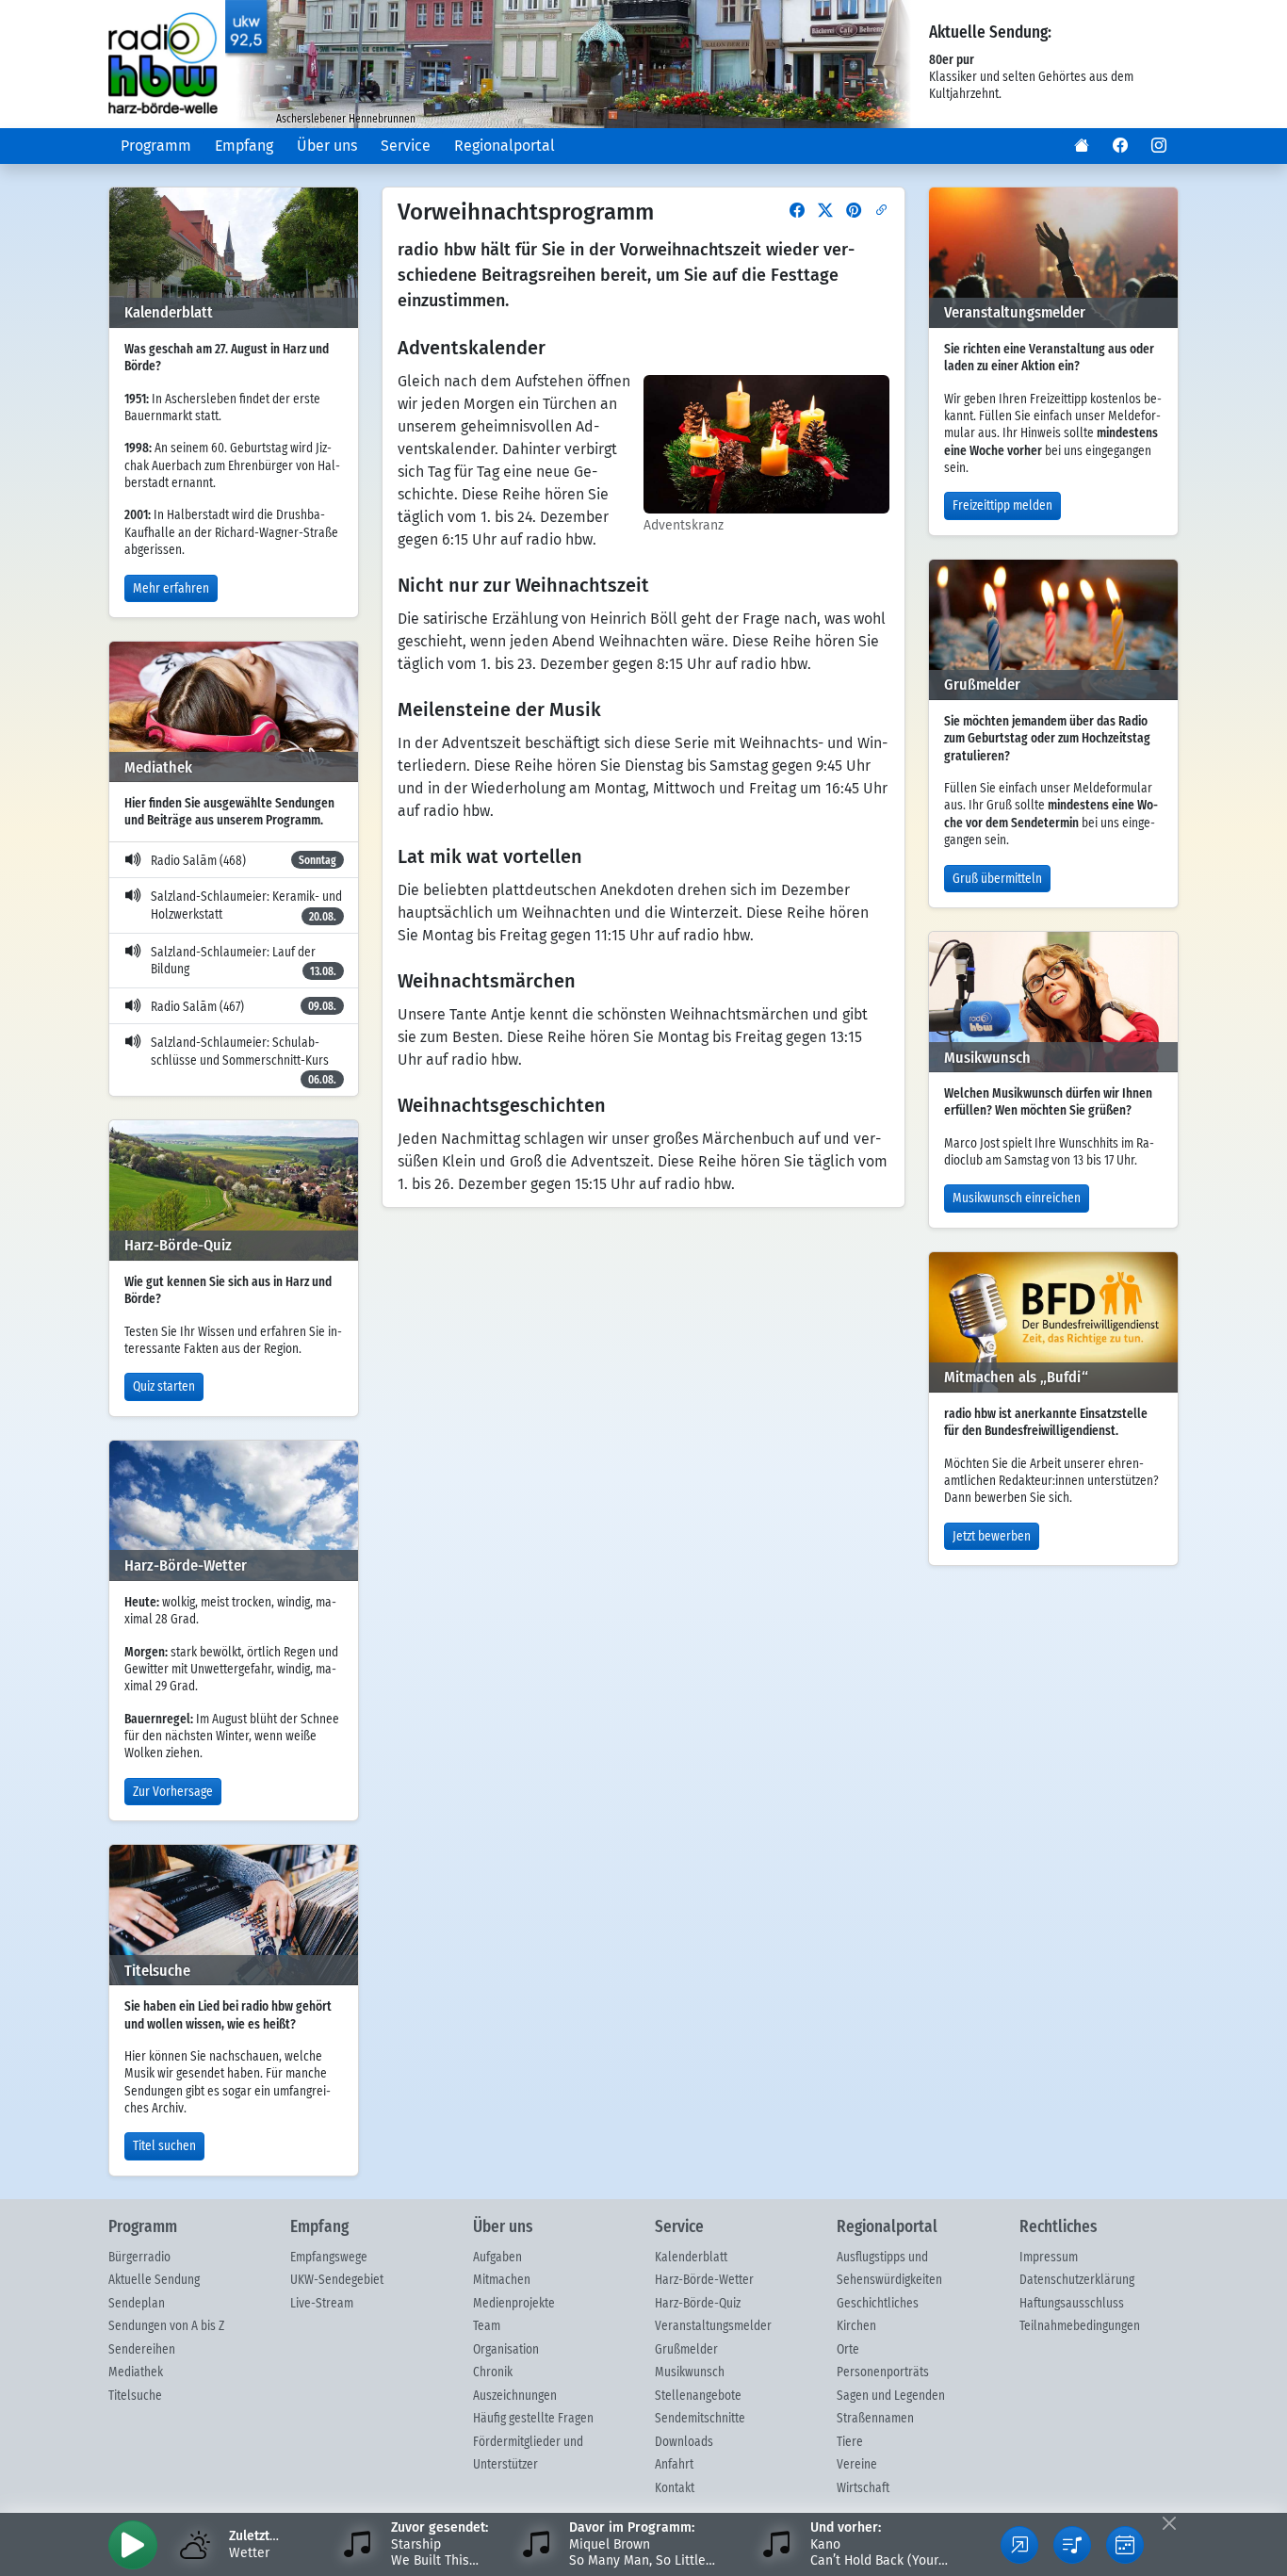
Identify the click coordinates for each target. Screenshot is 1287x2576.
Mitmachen (502, 2280)
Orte (848, 2350)
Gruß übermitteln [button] (997, 879)
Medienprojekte (514, 2304)
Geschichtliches (878, 2304)
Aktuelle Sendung (154, 2280)
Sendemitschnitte (700, 2419)
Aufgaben (497, 2258)
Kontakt (675, 2488)
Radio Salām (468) (244, 861)
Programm (156, 146)
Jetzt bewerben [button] (992, 1537)
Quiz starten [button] (164, 1387)
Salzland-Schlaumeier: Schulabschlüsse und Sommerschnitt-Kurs (244, 1061)
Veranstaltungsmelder (713, 2326)
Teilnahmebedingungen (1080, 2326)
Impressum (1049, 2258)
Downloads (684, 2442)
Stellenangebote (698, 2396)
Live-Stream (322, 2304)
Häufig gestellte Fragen (533, 2419)
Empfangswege (329, 2258)
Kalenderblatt (691, 2258)
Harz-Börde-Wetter (704, 2280)
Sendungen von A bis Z (166, 2326)
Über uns (327, 146)
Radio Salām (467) (244, 1007)
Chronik (493, 2372)
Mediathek (136, 2372)
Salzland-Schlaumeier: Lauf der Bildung (244, 962)
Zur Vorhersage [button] (173, 1792)
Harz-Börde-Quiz (698, 2304)
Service (406, 146)
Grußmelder (686, 2350)
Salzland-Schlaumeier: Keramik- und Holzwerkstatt (246, 906)
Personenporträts (883, 2372)
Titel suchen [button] (164, 2146)
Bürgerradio (139, 2258)
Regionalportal (505, 146)
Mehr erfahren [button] (171, 589)
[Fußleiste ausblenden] (1169, 2523)
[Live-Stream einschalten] (133, 2545)
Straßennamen (875, 2419)
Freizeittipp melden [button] (1002, 506)
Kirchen (856, 2326)
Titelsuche (135, 2396)
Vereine (857, 2465)
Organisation (506, 2350)
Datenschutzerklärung (1077, 2280)
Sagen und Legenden (891, 2396)
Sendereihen (142, 2350)
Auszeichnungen (515, 2396)
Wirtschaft (863, 2488)
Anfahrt (674, 2465)
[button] (1082, 146)
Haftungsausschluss (1072, 2304)
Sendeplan (137, 2304)
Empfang (244, 146)
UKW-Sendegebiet (337, 2280)
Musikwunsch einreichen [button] (1017, 1198)
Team (487, 2326)
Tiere (850, 2442)
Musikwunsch (690, 2372)
